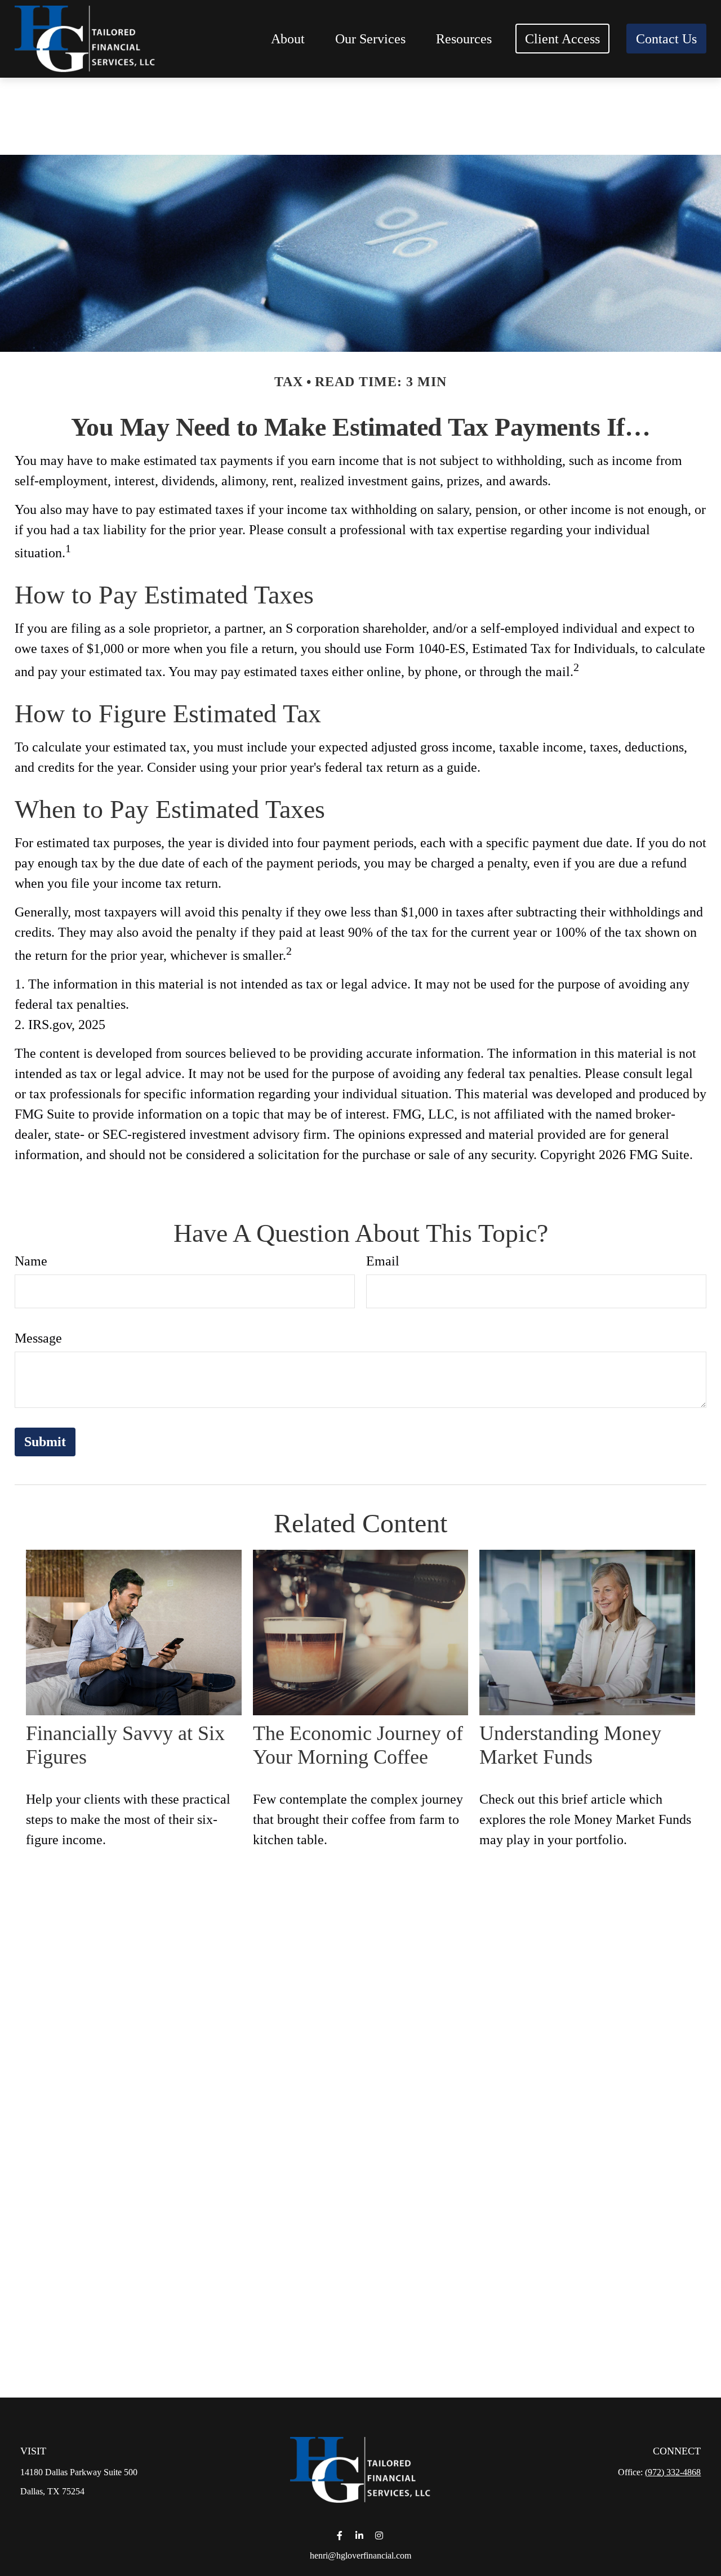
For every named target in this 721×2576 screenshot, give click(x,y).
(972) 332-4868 (673, 2472)
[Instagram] (379, 2535)
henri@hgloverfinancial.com (360, 2555)
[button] (288, 39)
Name (31, 1261)
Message (38, 1338)
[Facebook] (340, 2535)
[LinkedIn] (360, 2535)
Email (383, 1261)
